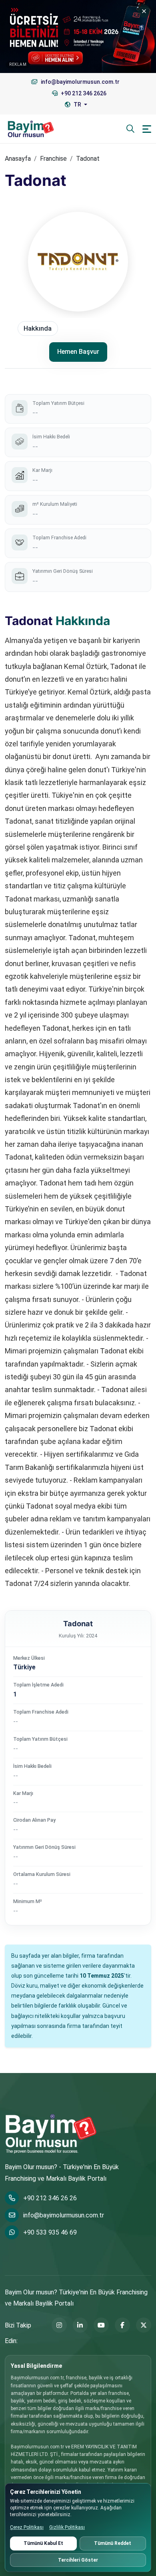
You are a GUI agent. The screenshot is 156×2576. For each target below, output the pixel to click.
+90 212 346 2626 (83, 93)
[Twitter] (144, 2325)
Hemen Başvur (78, 352)
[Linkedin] (80, 2325)
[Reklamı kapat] (144, 11)
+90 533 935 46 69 (50, 2232)
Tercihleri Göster (78, 2560)
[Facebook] (122, 2325)
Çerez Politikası (27, 2527)
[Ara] (130, 129)
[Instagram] (59, 2325)
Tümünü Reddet (113, 2543)
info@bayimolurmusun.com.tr (64, 2215)
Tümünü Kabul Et (43, 2543)
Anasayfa (18, 159)
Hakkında (38, 328)
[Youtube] (101, 2325)
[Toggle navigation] (147, 129)
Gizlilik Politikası (67, 2527)
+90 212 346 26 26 (50, 2198)
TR (77, 105)
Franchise (53, 159)
